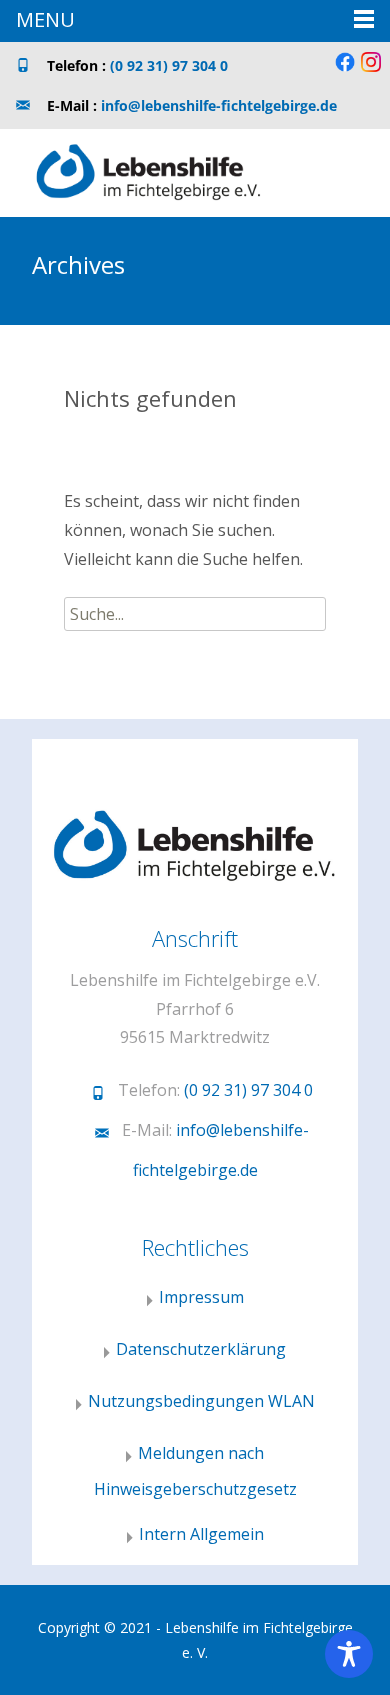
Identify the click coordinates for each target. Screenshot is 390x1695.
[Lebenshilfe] (133, 169)
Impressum (201, 1297)
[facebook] (345, 70)
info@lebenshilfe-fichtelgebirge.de (219, 105)
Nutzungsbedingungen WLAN (201, 1401)
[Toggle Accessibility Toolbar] (349, 1654)
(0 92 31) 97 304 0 (169, 65)
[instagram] (371, 70)
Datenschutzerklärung (201, 1349)
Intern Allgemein (201, 1534)
